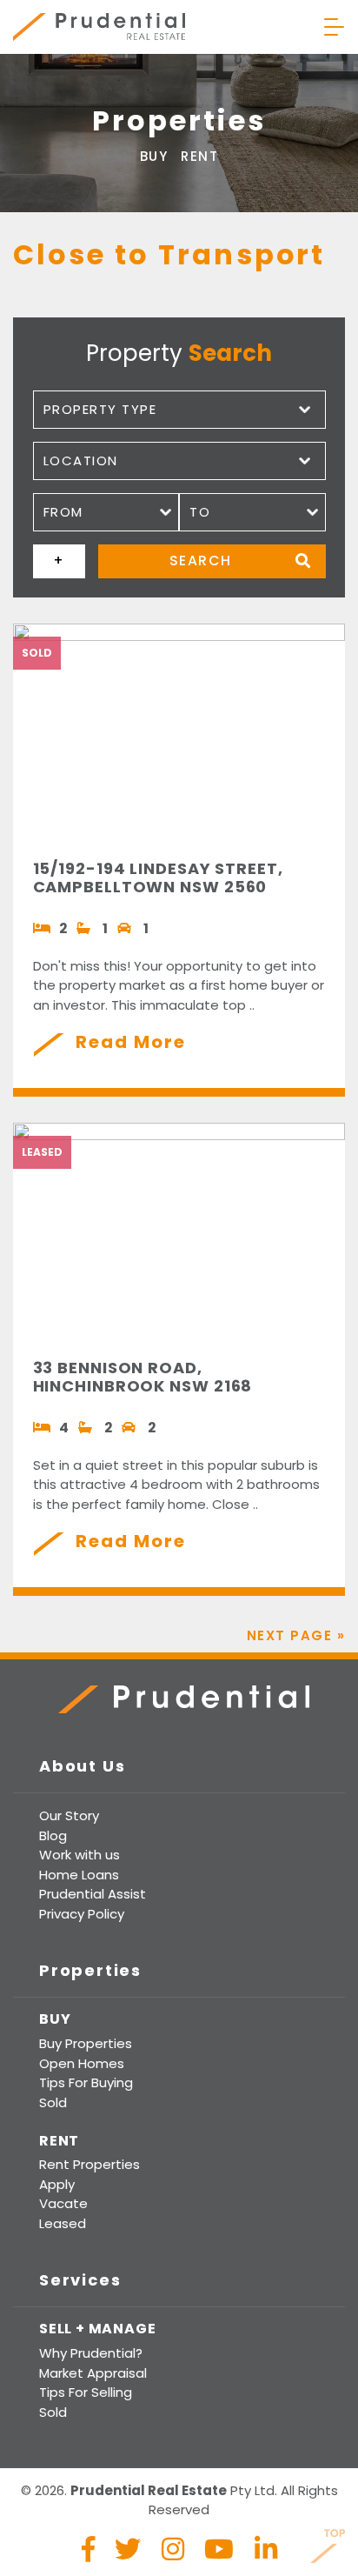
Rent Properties (89, 2164)
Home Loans (79, 1875)
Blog (53, 1835)
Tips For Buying (86, 2082)
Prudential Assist (93, 1894)
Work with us (80, 1855)
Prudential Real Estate (99, 27)
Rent (199, 156)
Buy (154, 156)
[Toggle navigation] (334, 27)
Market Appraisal (93, 2373)
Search (201, 561)
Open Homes (82, 2063)
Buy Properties (86, 2043)
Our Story (69, 1815)
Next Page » (296, 1635)
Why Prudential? (91, 2353)
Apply (57, 2184)
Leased (63, 2223)
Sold (53, 2102)
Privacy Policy (82, 1914)
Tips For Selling (86, 2392)
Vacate (63, 2203)
